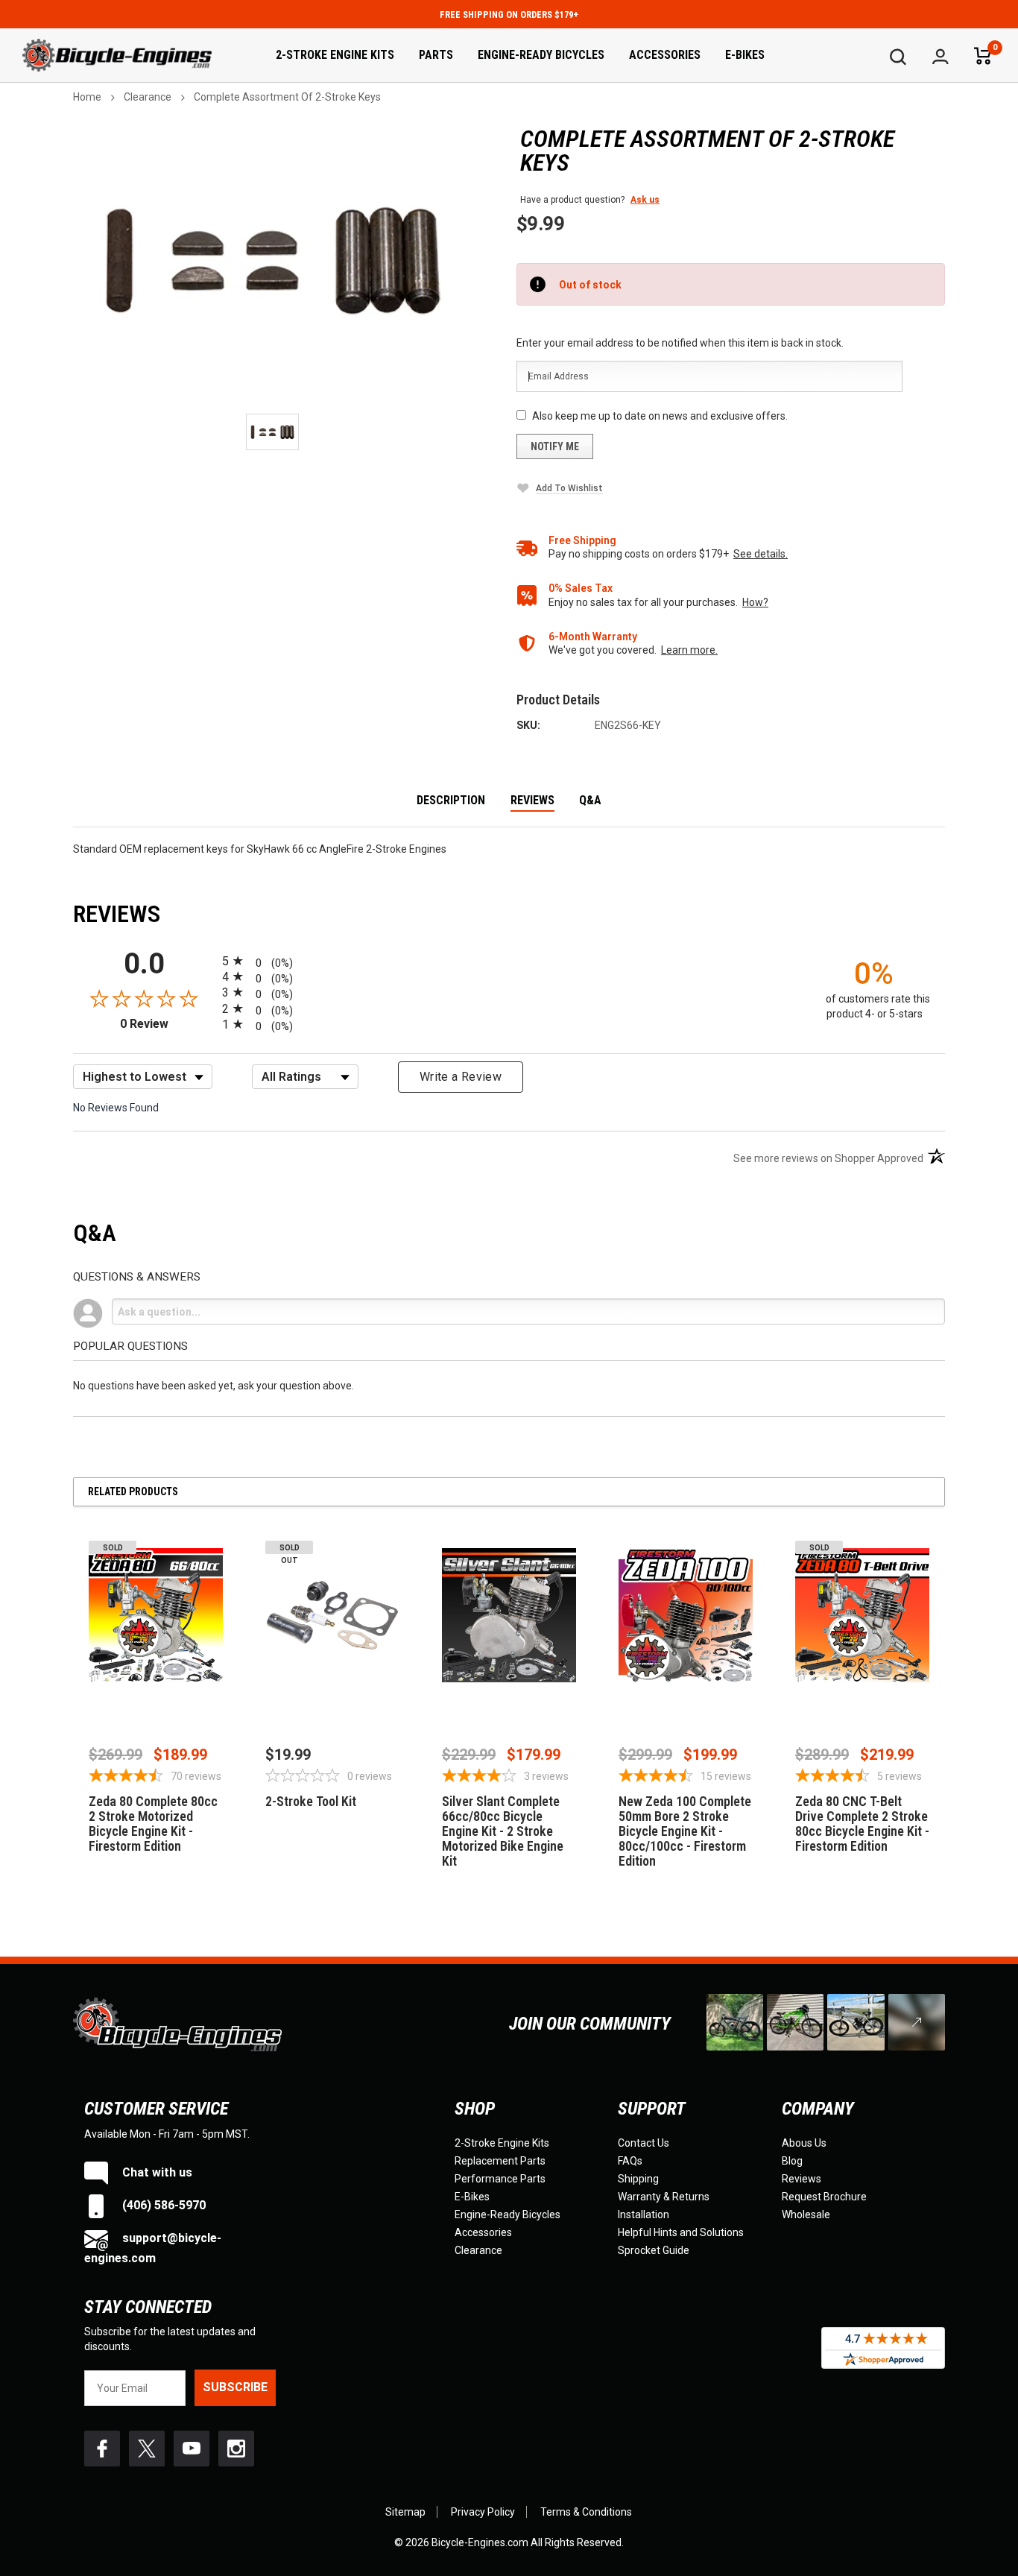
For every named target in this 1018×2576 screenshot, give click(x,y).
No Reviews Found (116, 1108)
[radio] (509, 960)
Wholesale (806, 2214)
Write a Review (461, 1077)
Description (451, 801)
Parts (436, 55)
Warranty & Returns (664, 2197)
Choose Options (509, 1698)
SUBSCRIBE (235, 2387)
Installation (644, 2214)
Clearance (148, 97)
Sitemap (405, 2512)
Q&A (590, 801)
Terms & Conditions (586, 2512)
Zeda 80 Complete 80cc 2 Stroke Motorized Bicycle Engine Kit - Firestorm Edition (153, 1824)
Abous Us (804, 2143)
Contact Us (644, 2143)
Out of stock (156, 1698)
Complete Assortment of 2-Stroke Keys (287, 97)
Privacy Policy (483, 2512)
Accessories (665, 55)
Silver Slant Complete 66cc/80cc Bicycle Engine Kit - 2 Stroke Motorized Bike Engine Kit (503, 1831)
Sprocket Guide (654, 2250)
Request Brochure (824, 2197)
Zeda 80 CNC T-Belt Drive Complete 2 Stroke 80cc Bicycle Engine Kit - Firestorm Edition (862, 1824)
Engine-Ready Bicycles (541, 55)
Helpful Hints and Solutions (681, 2232)
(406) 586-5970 (162, 2205)
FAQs (630, 2161)
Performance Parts (500, 2179)
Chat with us (156, 2172)
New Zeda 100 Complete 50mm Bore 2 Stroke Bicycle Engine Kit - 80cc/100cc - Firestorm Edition (685, 1831)
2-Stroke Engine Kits (335, 55)
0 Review (167, 1024)
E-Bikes (745, 55)
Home (87, 97)
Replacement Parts (500, 2161)
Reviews (532, 801)
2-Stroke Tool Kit (311, 1801)
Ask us (645, 200)
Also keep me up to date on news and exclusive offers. (660, 416)
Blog (792, 2161)
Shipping (638, 2179)
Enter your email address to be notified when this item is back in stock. (680, 343)
